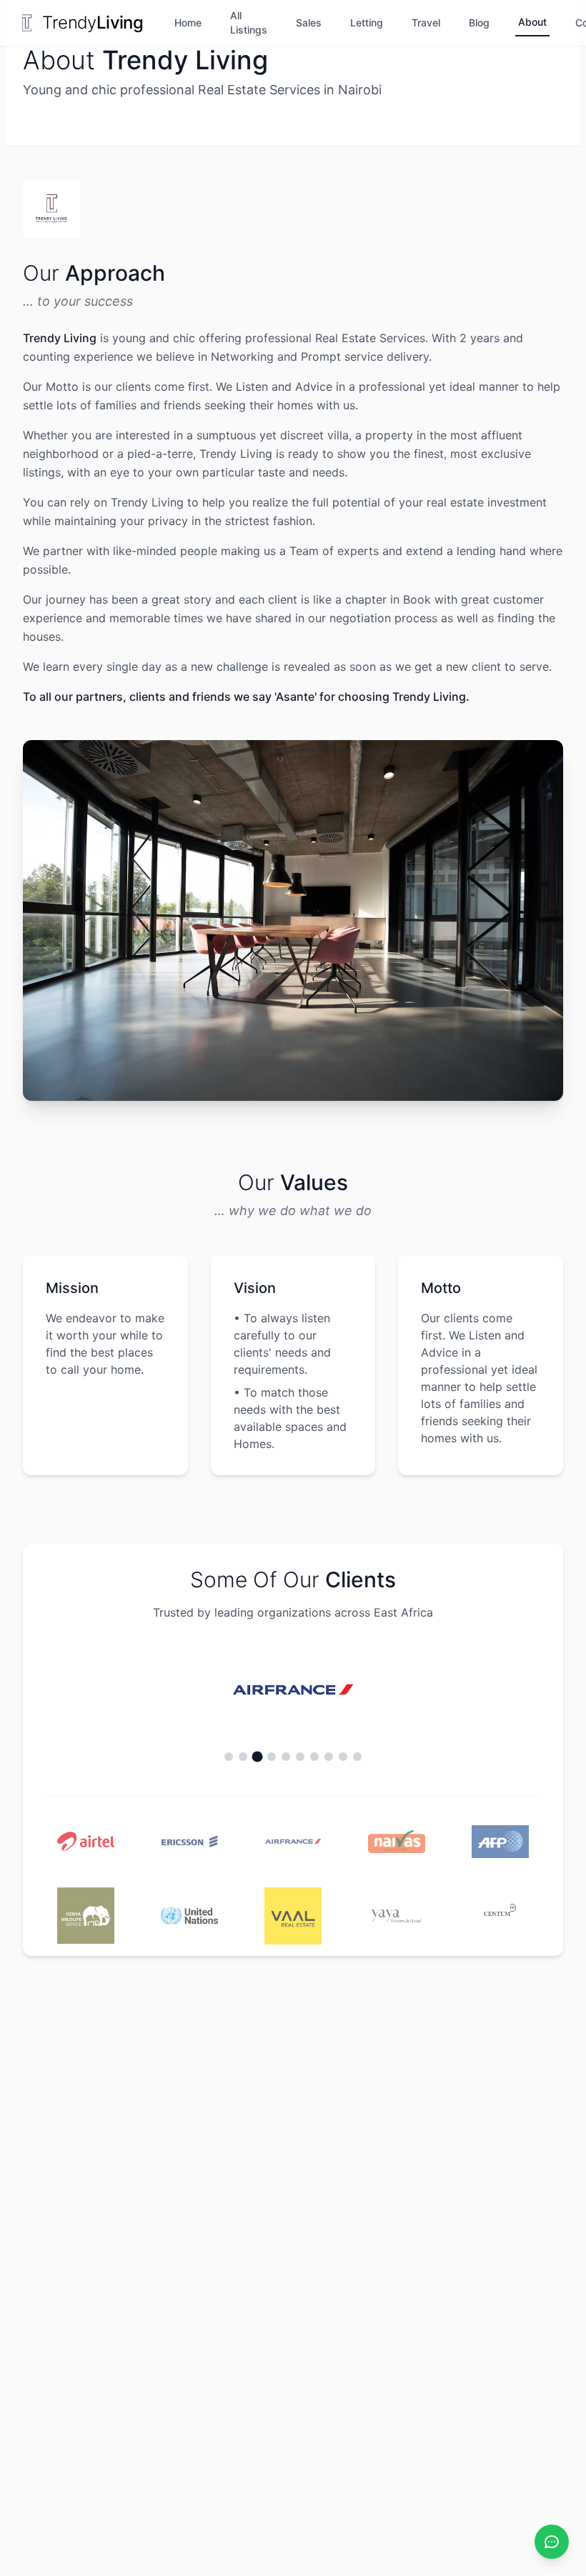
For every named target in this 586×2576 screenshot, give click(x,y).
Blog (479, 23)
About (532, 22)
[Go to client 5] (286, 1757)
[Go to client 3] (258, 1756)
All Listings (249, 23)
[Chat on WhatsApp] (552, 2542)
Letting (367, 23)
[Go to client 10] (357, 1757)
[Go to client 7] (314, 1757)
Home (188, 23)
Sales (309, 23)
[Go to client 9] (343, 1757)
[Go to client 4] (272, 1757)
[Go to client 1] (229, 1757)
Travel (426, 23)
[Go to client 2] (243, 1757)
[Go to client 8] (329, 1757)
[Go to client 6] (300, 1757)
